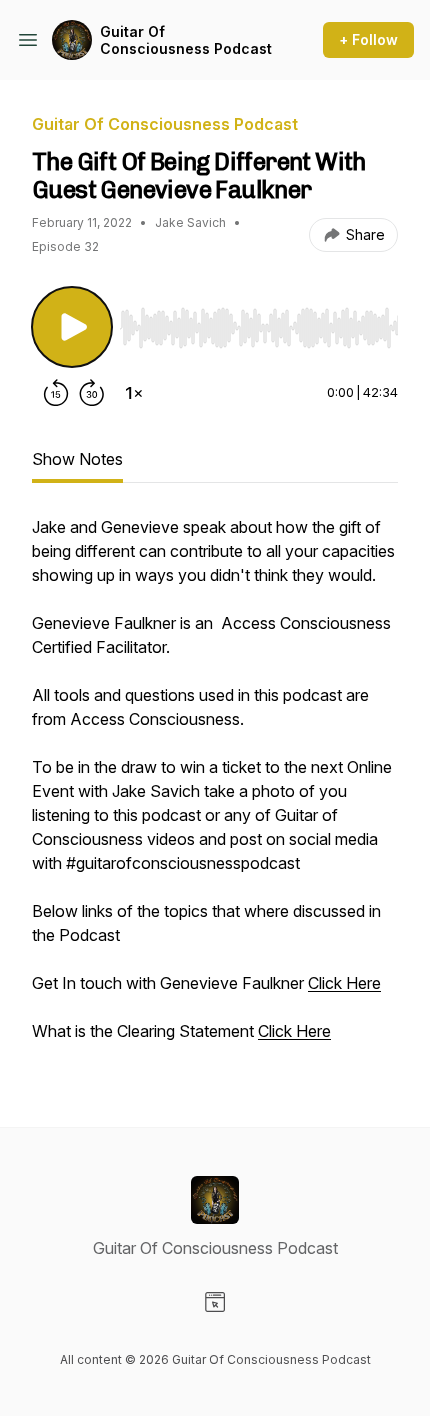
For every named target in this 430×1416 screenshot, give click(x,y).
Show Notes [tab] (77, 459)
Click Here (344, 983)
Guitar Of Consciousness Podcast (186, 40)
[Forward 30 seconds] (92, 393)
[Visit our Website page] (215, 1302)
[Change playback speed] (134, 393)
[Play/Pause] (72, 327)
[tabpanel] (215, 789)
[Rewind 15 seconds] (56, 393)
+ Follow (368, 39)
